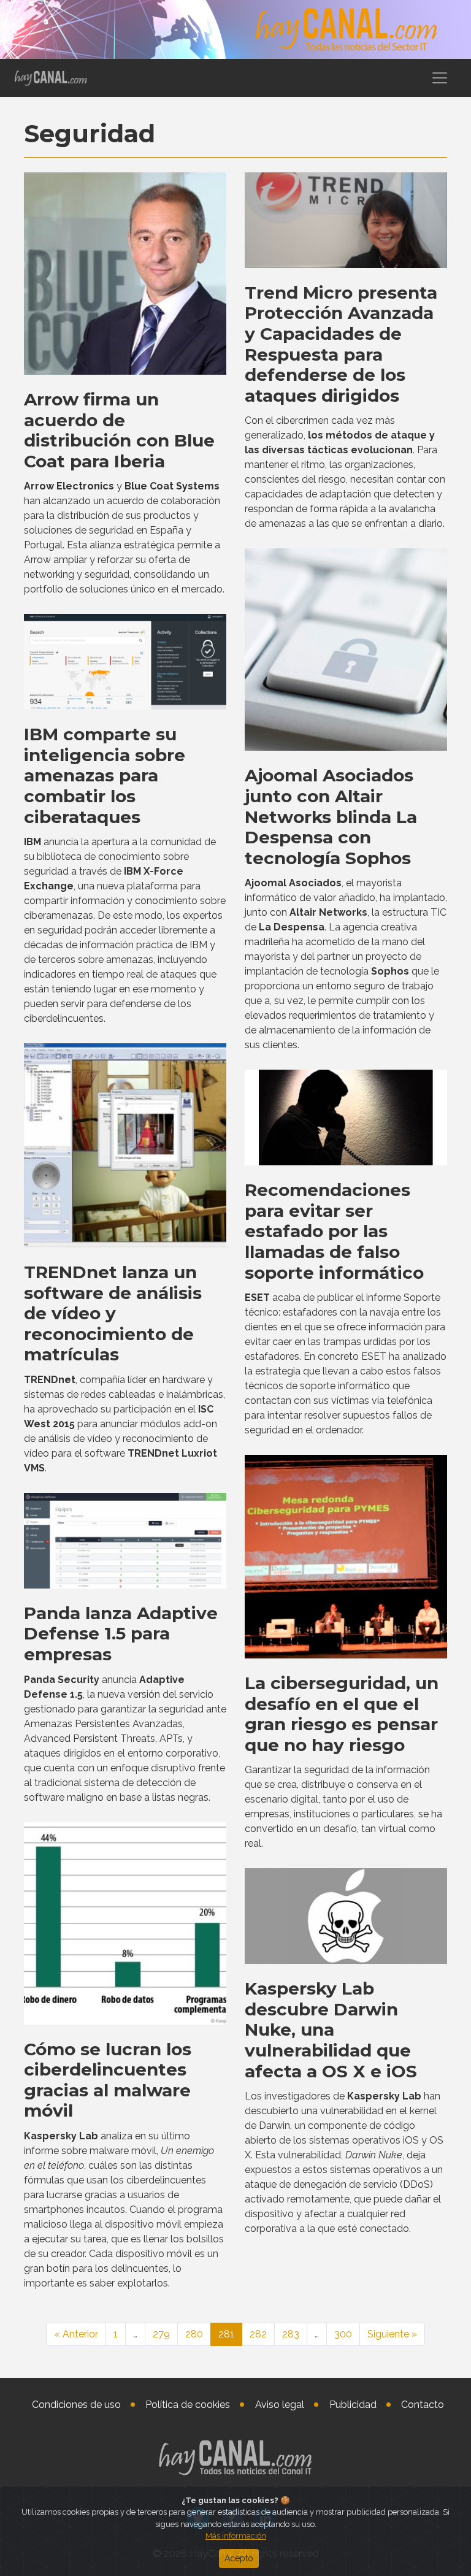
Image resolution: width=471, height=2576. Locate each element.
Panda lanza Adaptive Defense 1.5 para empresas (121, 1634)
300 (343, 2334)
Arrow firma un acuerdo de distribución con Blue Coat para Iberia (119, 430)
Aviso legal (280, 2405)
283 (291, 2334)
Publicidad (353, 2405)
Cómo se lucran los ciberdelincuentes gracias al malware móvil (108, 2080)
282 (258, 2334)
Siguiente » (392, 2334)
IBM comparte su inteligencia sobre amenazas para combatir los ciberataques (105, 775)
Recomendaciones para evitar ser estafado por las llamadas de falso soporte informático (334, 1231)
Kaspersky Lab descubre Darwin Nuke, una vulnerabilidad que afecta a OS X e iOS (331, 2030)
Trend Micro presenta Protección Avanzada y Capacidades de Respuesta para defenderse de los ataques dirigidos (341, 344)
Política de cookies (188, 2405)
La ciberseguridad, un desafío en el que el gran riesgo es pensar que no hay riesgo (342, 1714)
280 (194, 2334)
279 (161, 2334)
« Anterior (76, 2334)
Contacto (423, 2405)
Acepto (239, 2558)
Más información (236, 2536)
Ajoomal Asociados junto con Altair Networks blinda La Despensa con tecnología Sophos (331, 816)
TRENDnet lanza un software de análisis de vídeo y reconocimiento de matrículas (113, 1313)
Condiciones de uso (76, 2405)
